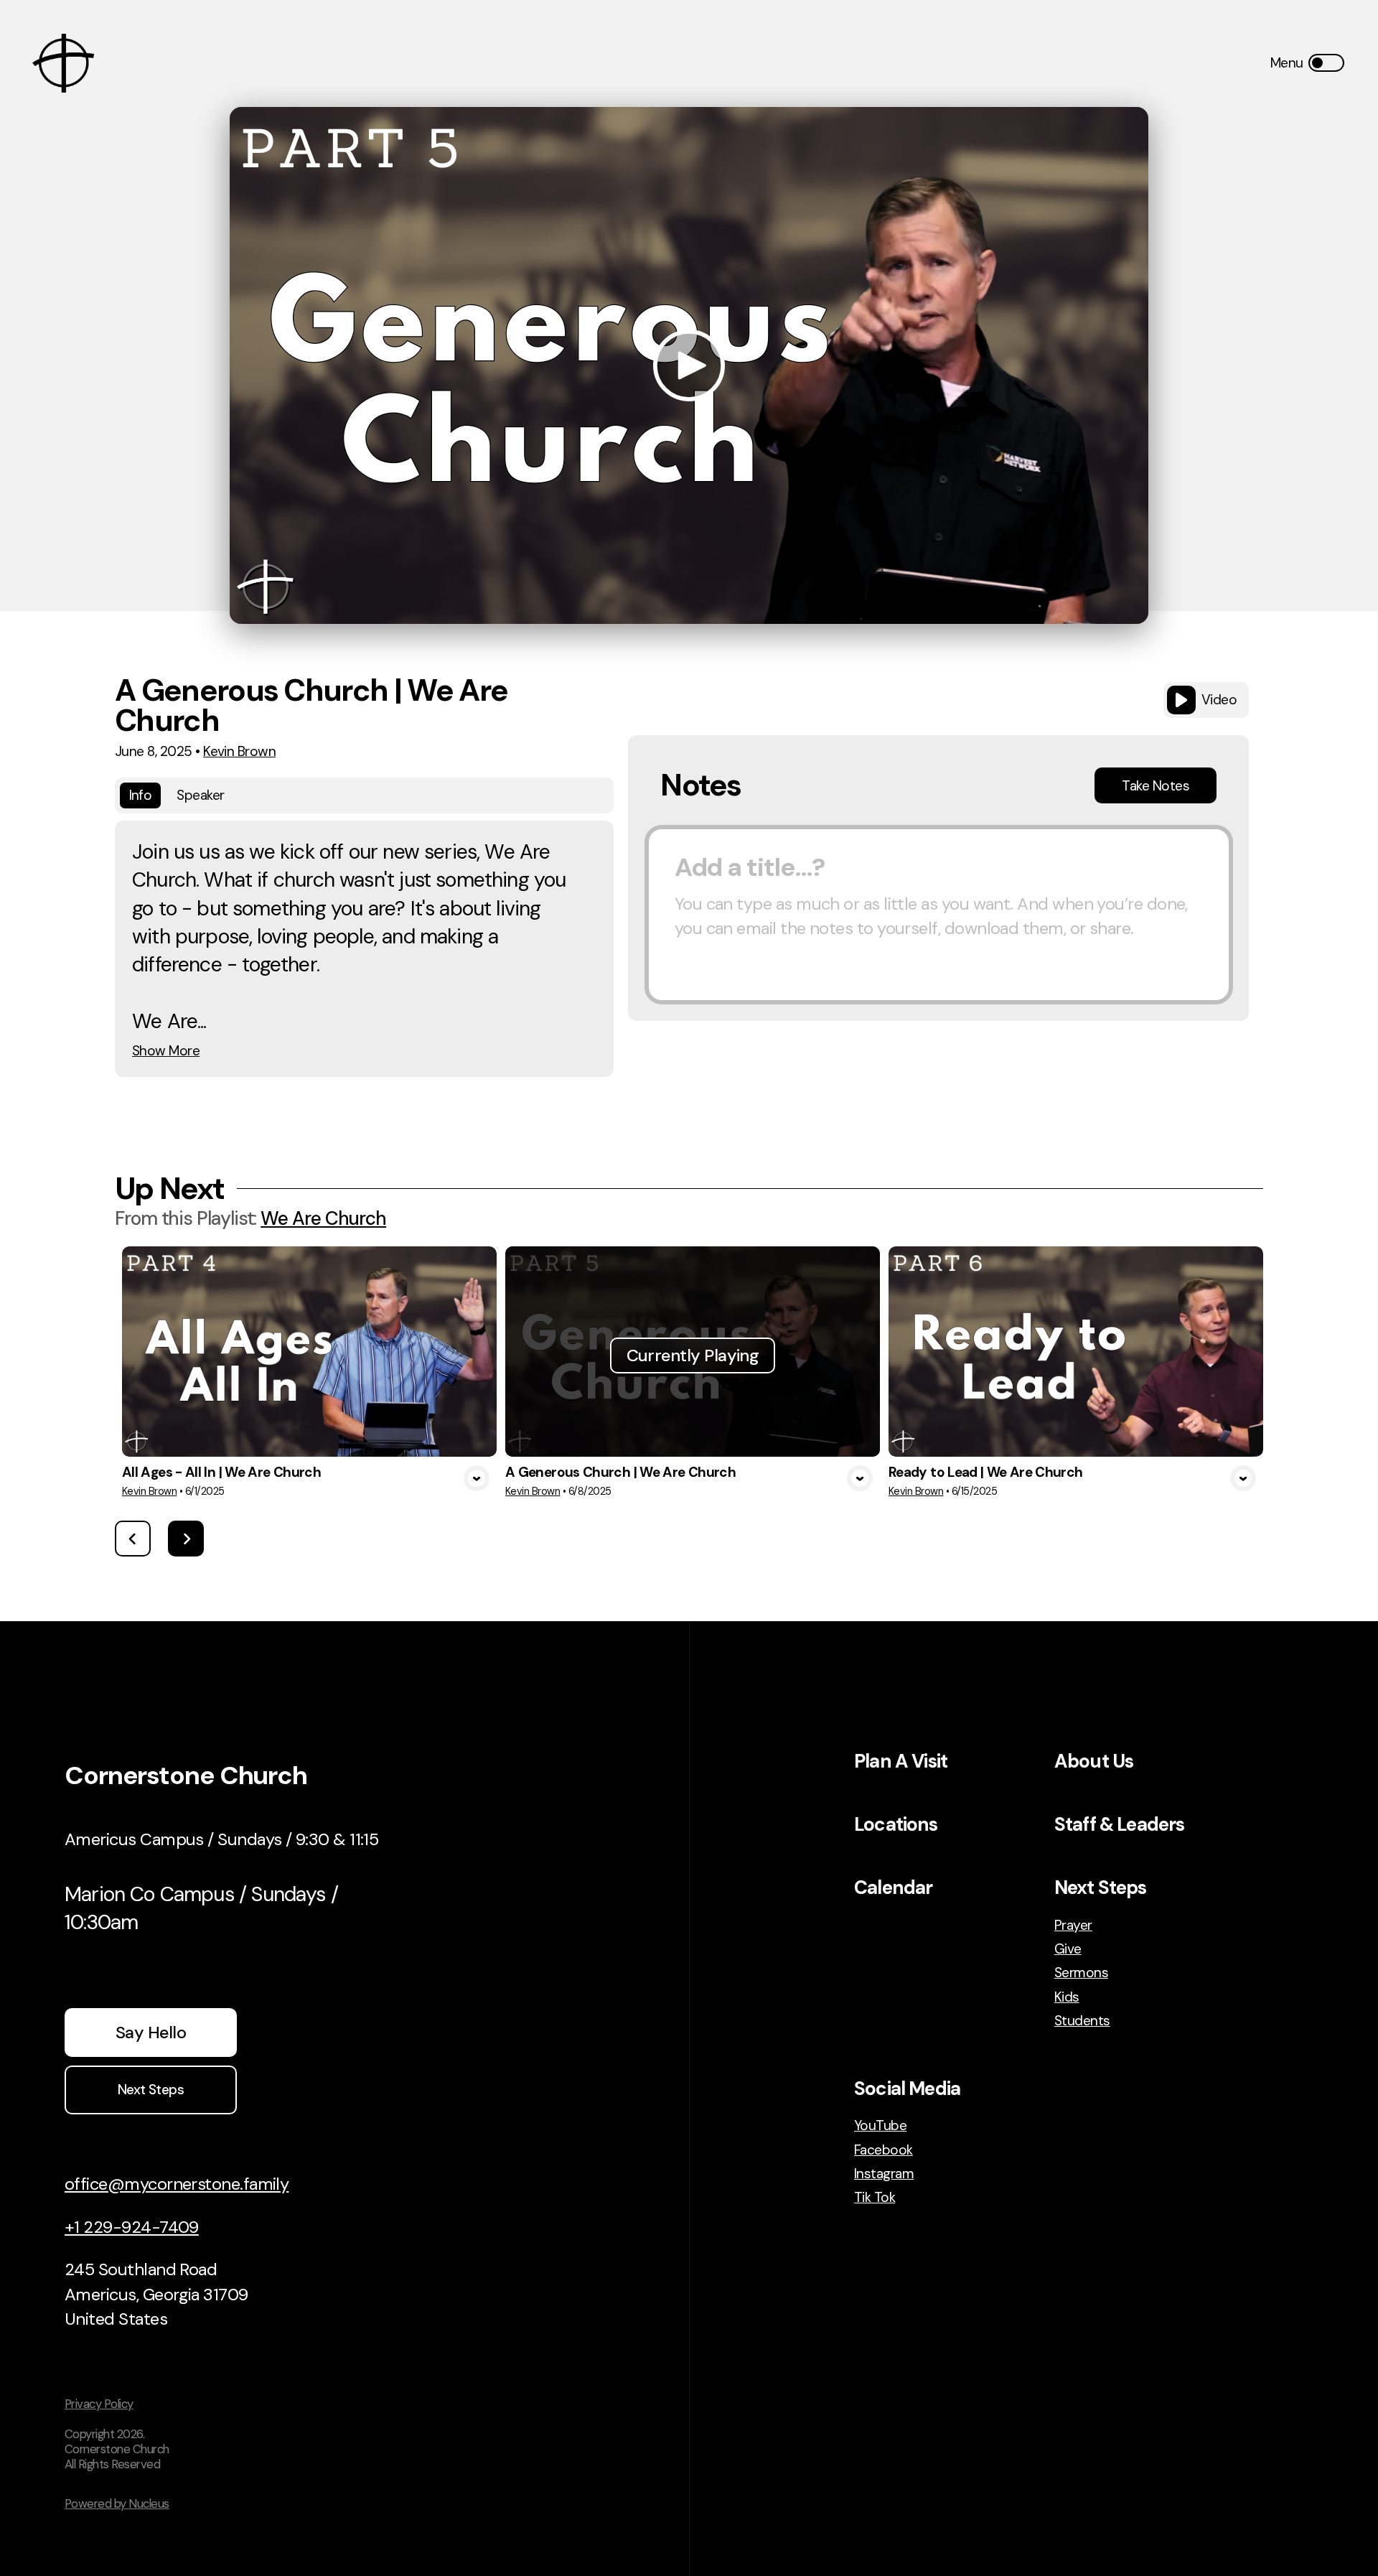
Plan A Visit (901, 1761)
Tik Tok (875, 2197)
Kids (1067, 1997)
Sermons (1081, 1973)
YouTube (880, 2125)
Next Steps (1101, 1887)
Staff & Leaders (1120, 1824)
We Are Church (323, 1218)
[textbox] (939, 915)
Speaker (200, 795)
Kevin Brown (239, 751)
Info (141, 795)
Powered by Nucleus (117, 2503)
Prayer (1073, 1925)
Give (1068, 1949)
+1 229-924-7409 (132, 2227)
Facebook (883, 2150)
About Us (1094, 1761)
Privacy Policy (99, 2404)
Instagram (884, 2174)
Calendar (893, 1887)
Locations (896, 1824)
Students (1082, 2021)
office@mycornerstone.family (177, 2184)
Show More (166, 1051)
